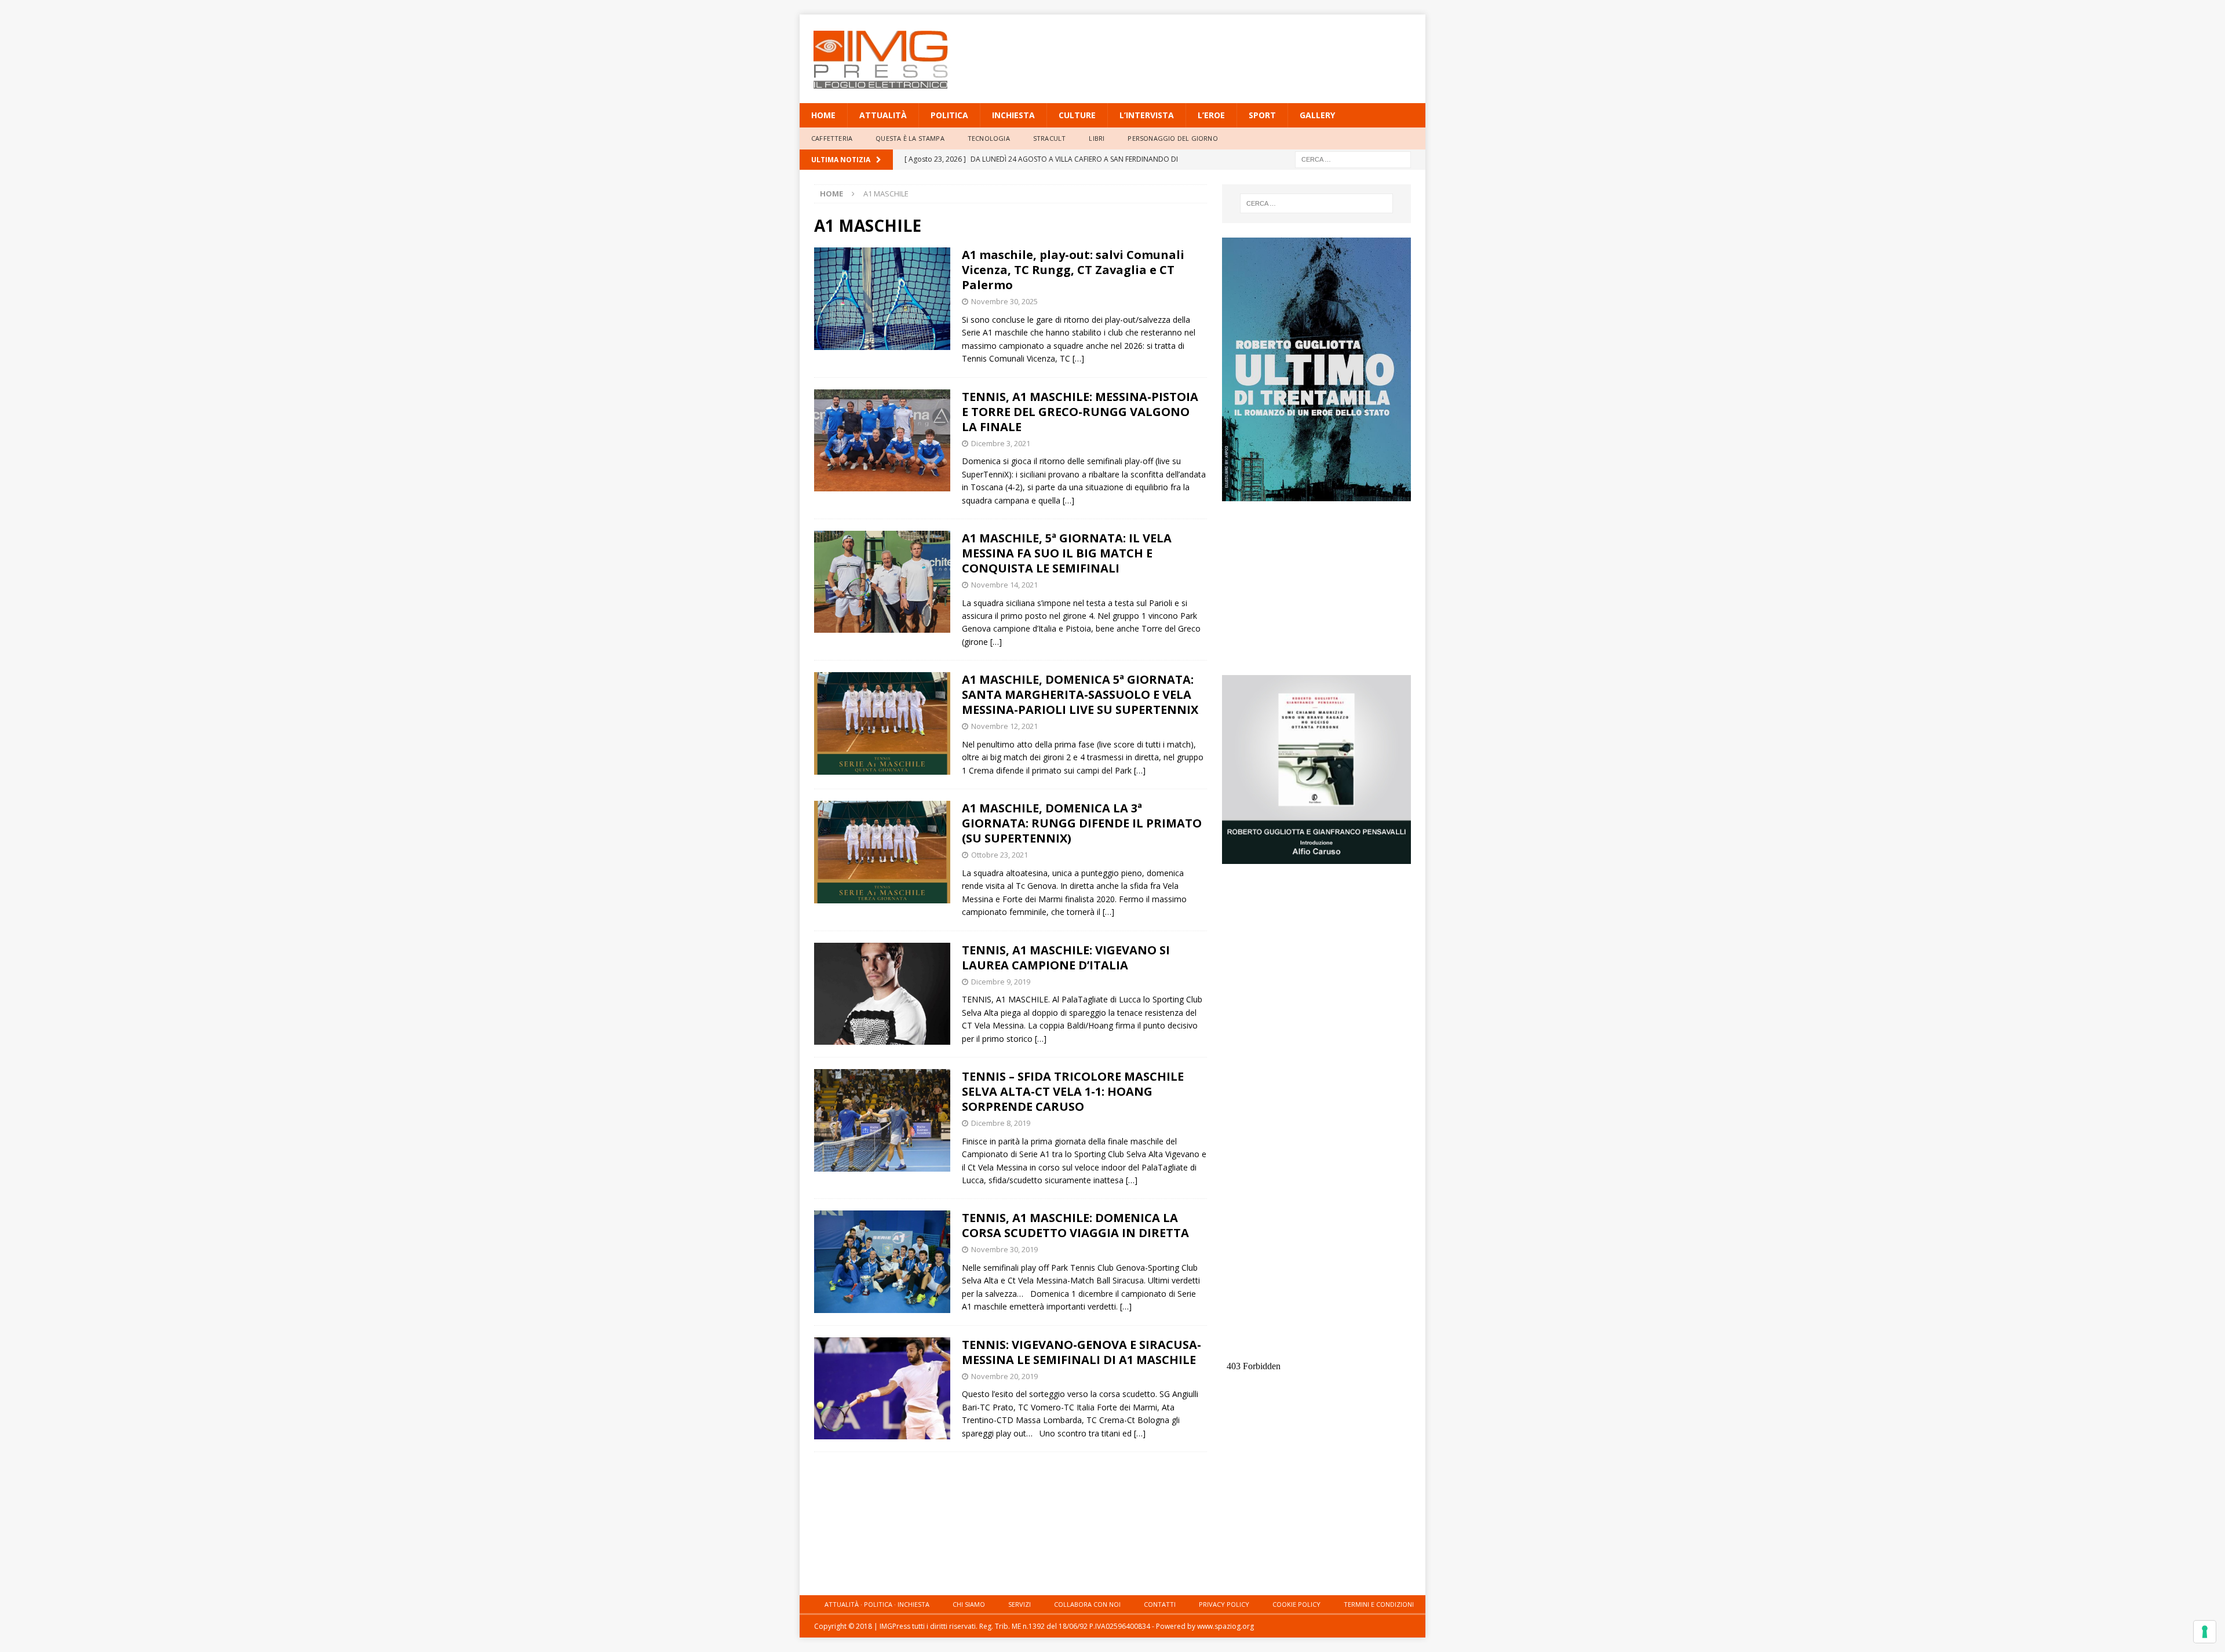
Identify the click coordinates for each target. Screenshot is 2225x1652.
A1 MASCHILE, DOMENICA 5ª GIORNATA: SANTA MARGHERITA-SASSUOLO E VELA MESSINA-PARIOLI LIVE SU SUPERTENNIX (1080, 694)
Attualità (883, 115)
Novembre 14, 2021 (1004, 585)
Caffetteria (832, 138)
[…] (1078, 358)
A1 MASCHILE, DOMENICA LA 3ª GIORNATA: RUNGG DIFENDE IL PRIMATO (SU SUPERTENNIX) (1082, 823)
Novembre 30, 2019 (1004, 1249)
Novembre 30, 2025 (1004, 301)
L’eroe (1211, 115)
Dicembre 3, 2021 (1001, 443)
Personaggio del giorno (1172, 138)
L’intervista (1147, 115)
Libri (1097, 138)
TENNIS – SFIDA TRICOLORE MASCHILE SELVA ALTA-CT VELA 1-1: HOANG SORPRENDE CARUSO (1073, 1091)
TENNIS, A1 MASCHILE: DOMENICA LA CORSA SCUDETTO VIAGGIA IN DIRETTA (1075, 1225)
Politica (949, 115)
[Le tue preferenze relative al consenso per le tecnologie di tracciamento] (2205, 1632)
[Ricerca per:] (1353, 158)
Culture (1077, 115)
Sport (1262, 115)
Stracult (1050, 138)
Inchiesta (1013, 115)
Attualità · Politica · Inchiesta (877, 1604)
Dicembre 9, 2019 (1001, 982)
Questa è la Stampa (910, 138)
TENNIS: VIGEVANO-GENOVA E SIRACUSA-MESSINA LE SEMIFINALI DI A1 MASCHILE (1082, 1352)
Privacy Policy (1224, 1604)
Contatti (1160, 1604)
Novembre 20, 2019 (1004, 1376)
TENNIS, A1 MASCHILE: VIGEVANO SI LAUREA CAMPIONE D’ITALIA (1066, 958)
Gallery (1317, 115)
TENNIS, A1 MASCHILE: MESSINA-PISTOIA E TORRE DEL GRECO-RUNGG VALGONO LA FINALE (1080, 412)
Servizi (1020, 1604)
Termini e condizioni (1379, 1604)
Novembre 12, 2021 (1004, 726)
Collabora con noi (1087, 1604)
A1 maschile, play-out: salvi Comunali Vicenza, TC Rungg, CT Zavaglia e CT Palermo (1073, 270)
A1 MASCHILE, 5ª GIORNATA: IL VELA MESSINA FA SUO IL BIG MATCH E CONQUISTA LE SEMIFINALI (1067, 553)
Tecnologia (989, 138)
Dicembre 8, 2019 (1001, 1123)
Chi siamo (969, 1604)
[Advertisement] (1224, 52)
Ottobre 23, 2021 (1000, 855)
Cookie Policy (1296, 1604)
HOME (823, 115)
